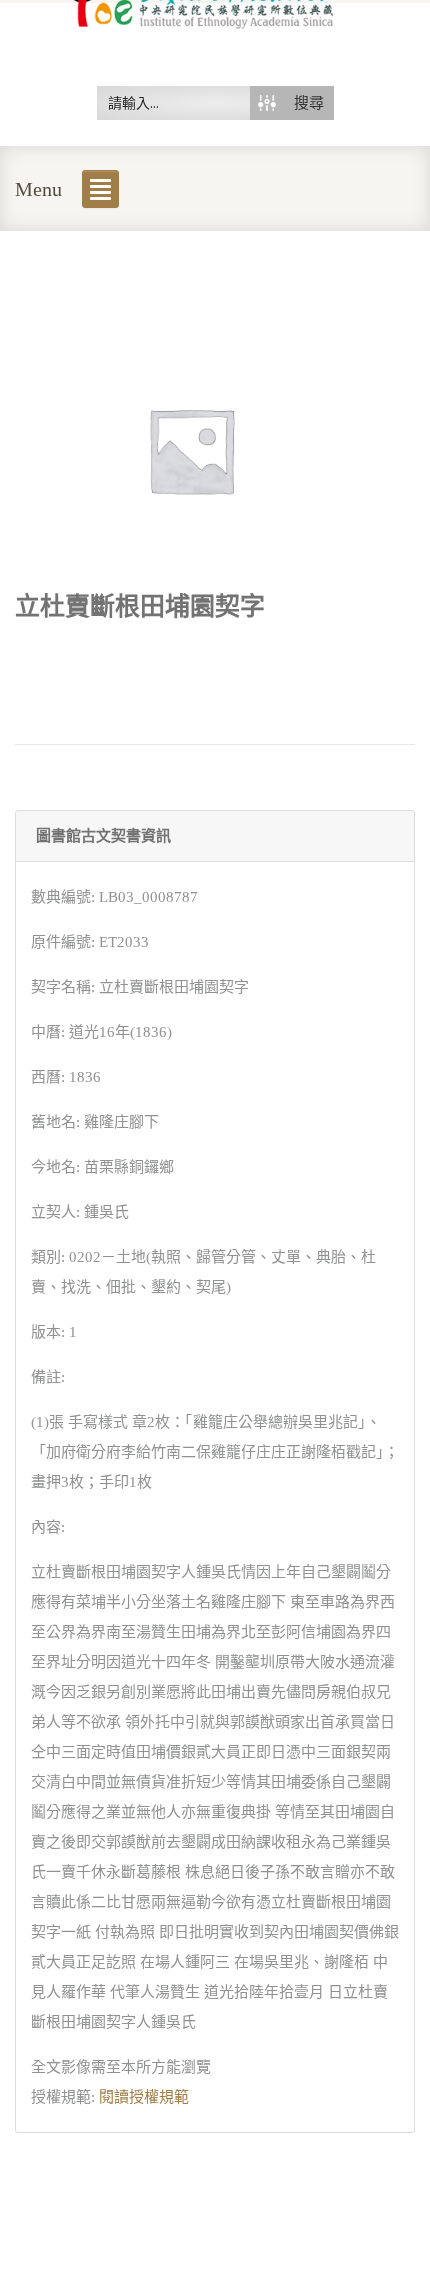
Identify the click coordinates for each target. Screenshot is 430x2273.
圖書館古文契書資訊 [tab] (103, 836)
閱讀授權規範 (144, 2097)
